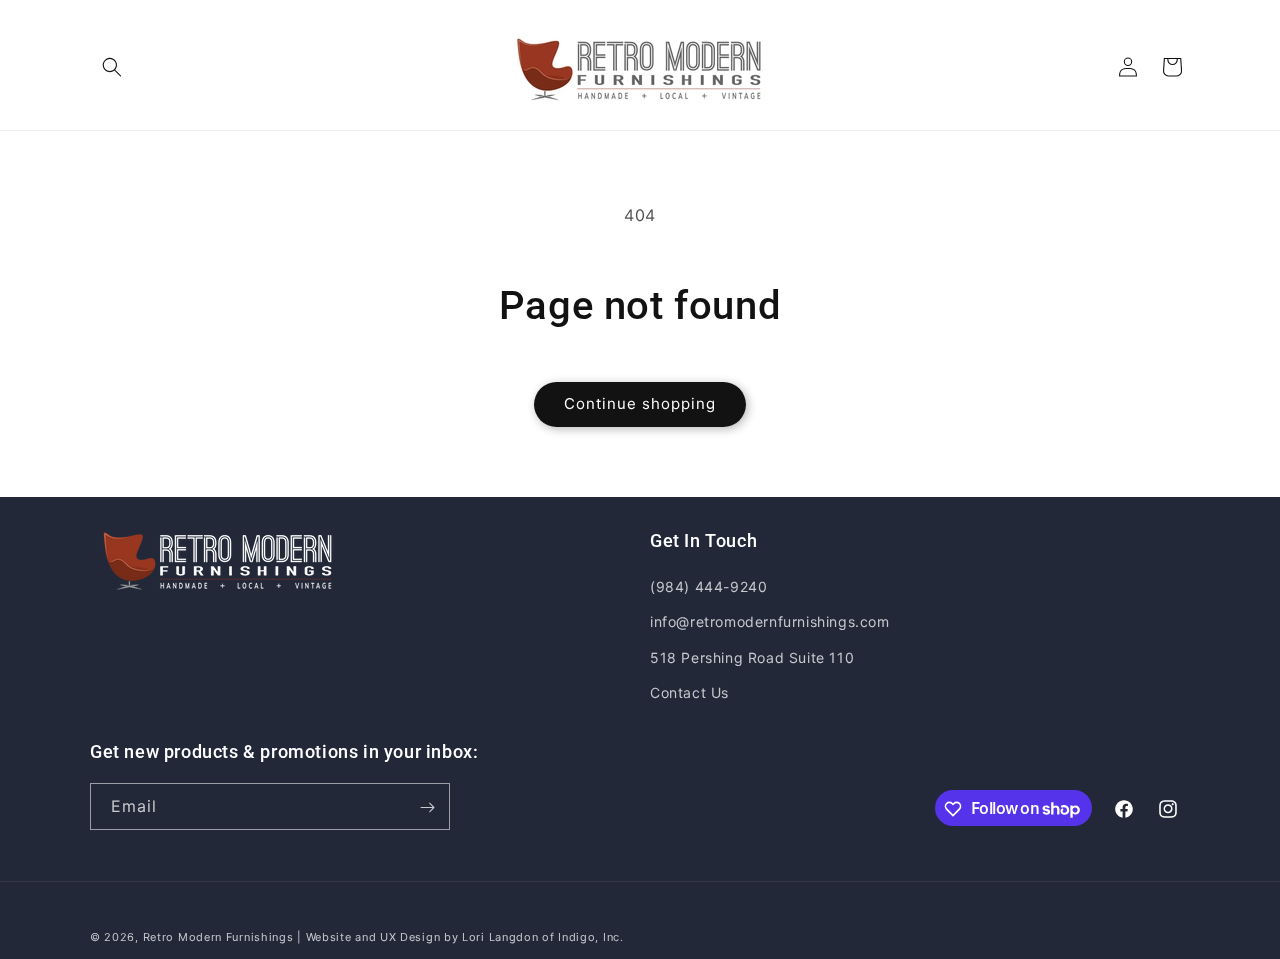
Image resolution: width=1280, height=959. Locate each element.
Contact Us (689, 692)
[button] (112, 67)
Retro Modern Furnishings (218, 937)
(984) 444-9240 (708, 586)
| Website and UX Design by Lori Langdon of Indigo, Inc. (460, 937)
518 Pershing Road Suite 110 (752, 657)
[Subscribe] (427, 807)
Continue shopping (640, 403)
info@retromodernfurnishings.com (770, 622)
